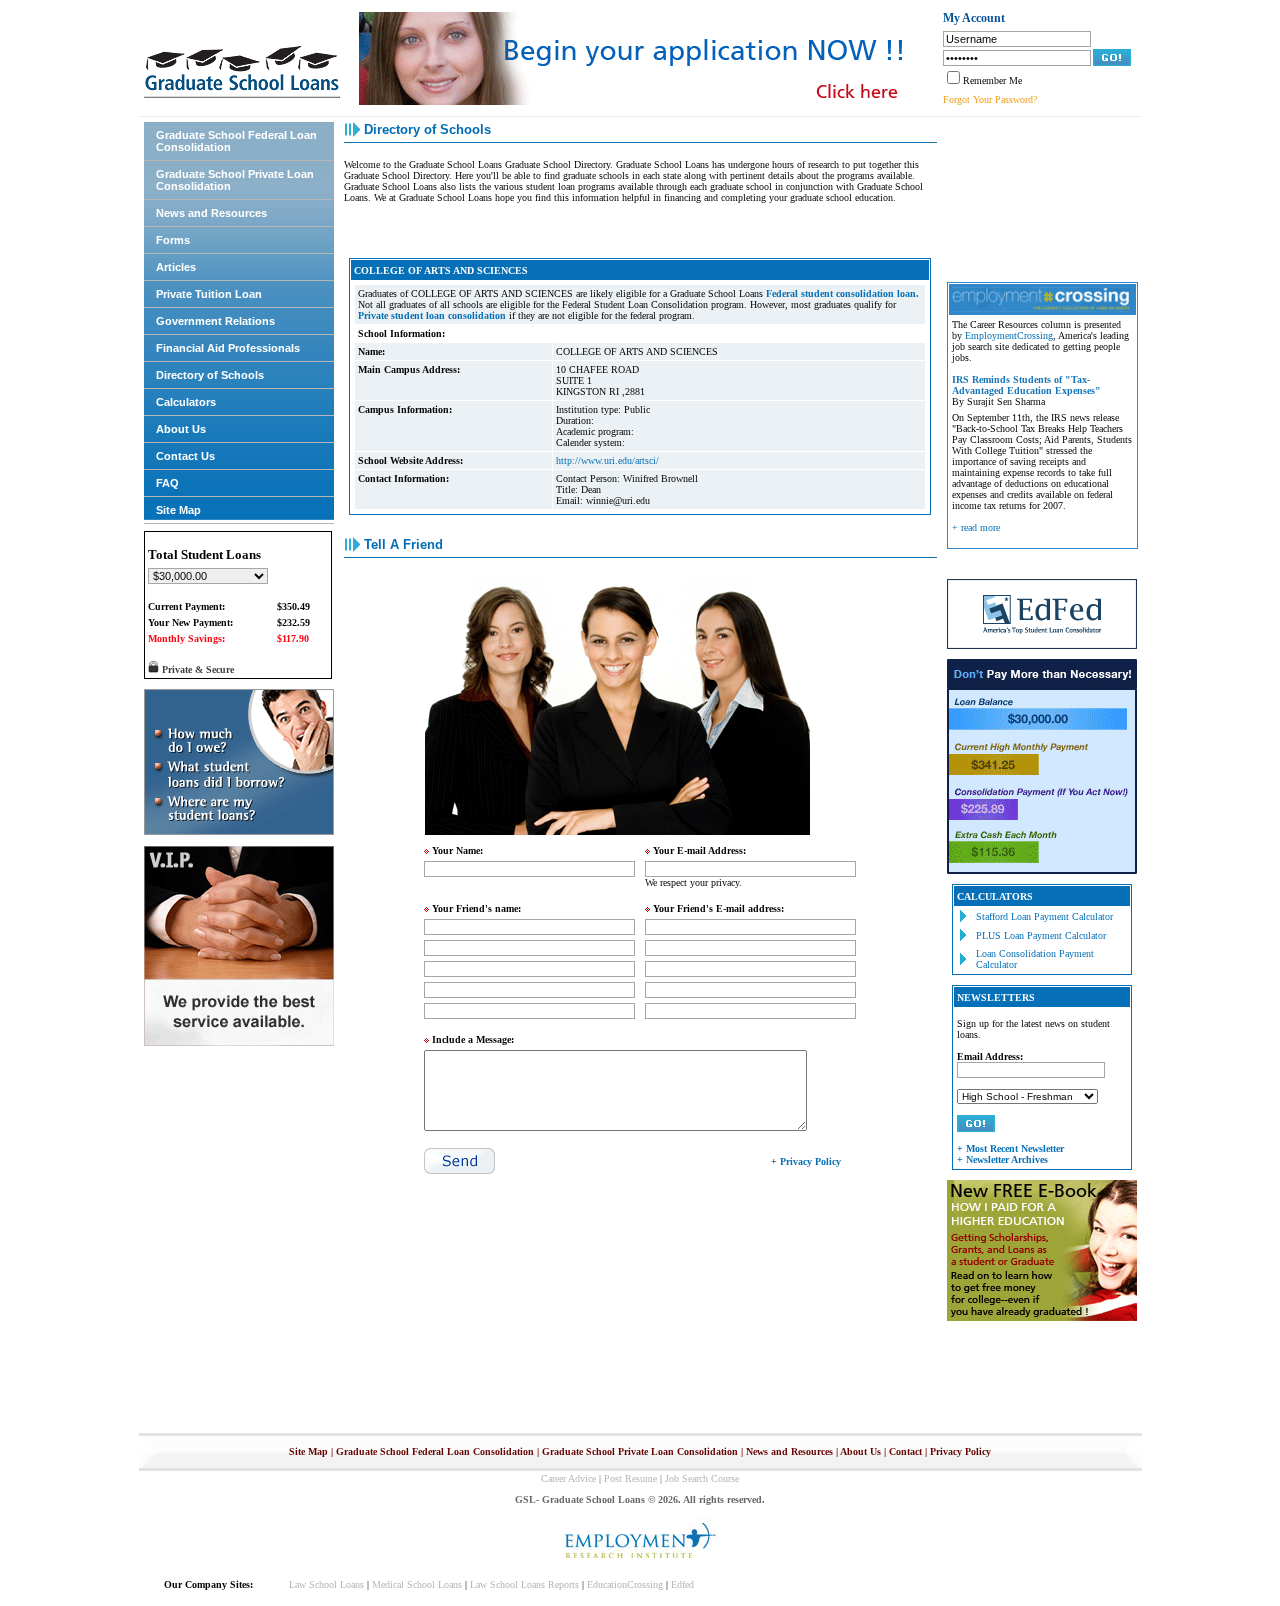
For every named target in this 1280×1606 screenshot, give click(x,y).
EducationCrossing (625, 1584)
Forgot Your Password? (990, 99)
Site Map (178, 510)
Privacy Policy (960, 1451)
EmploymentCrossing (1009, 335)
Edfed (682, 1584)
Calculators (186, 402)
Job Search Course (702, 1478)
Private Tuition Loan (209, 294)
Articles (176, 267)
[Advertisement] (1037, 197)
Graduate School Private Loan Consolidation (235, 180)
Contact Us (185, 456)
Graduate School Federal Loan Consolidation (236, 141)
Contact (905, 1451)
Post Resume (630, 1478)
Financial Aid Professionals (228, 348)
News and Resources (211, 213)
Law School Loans (326, 1584)
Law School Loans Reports (524, 1584)
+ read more (976, 527)
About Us (181, 429)
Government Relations (215, 321)
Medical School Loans (417, 1584)
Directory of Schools (210, 375)
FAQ (167, 483)
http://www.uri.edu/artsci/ (607, 460)
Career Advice (568, 1478)
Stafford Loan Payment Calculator (1044, 916)
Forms (173, 240)
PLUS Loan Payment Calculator (1041, 935)
